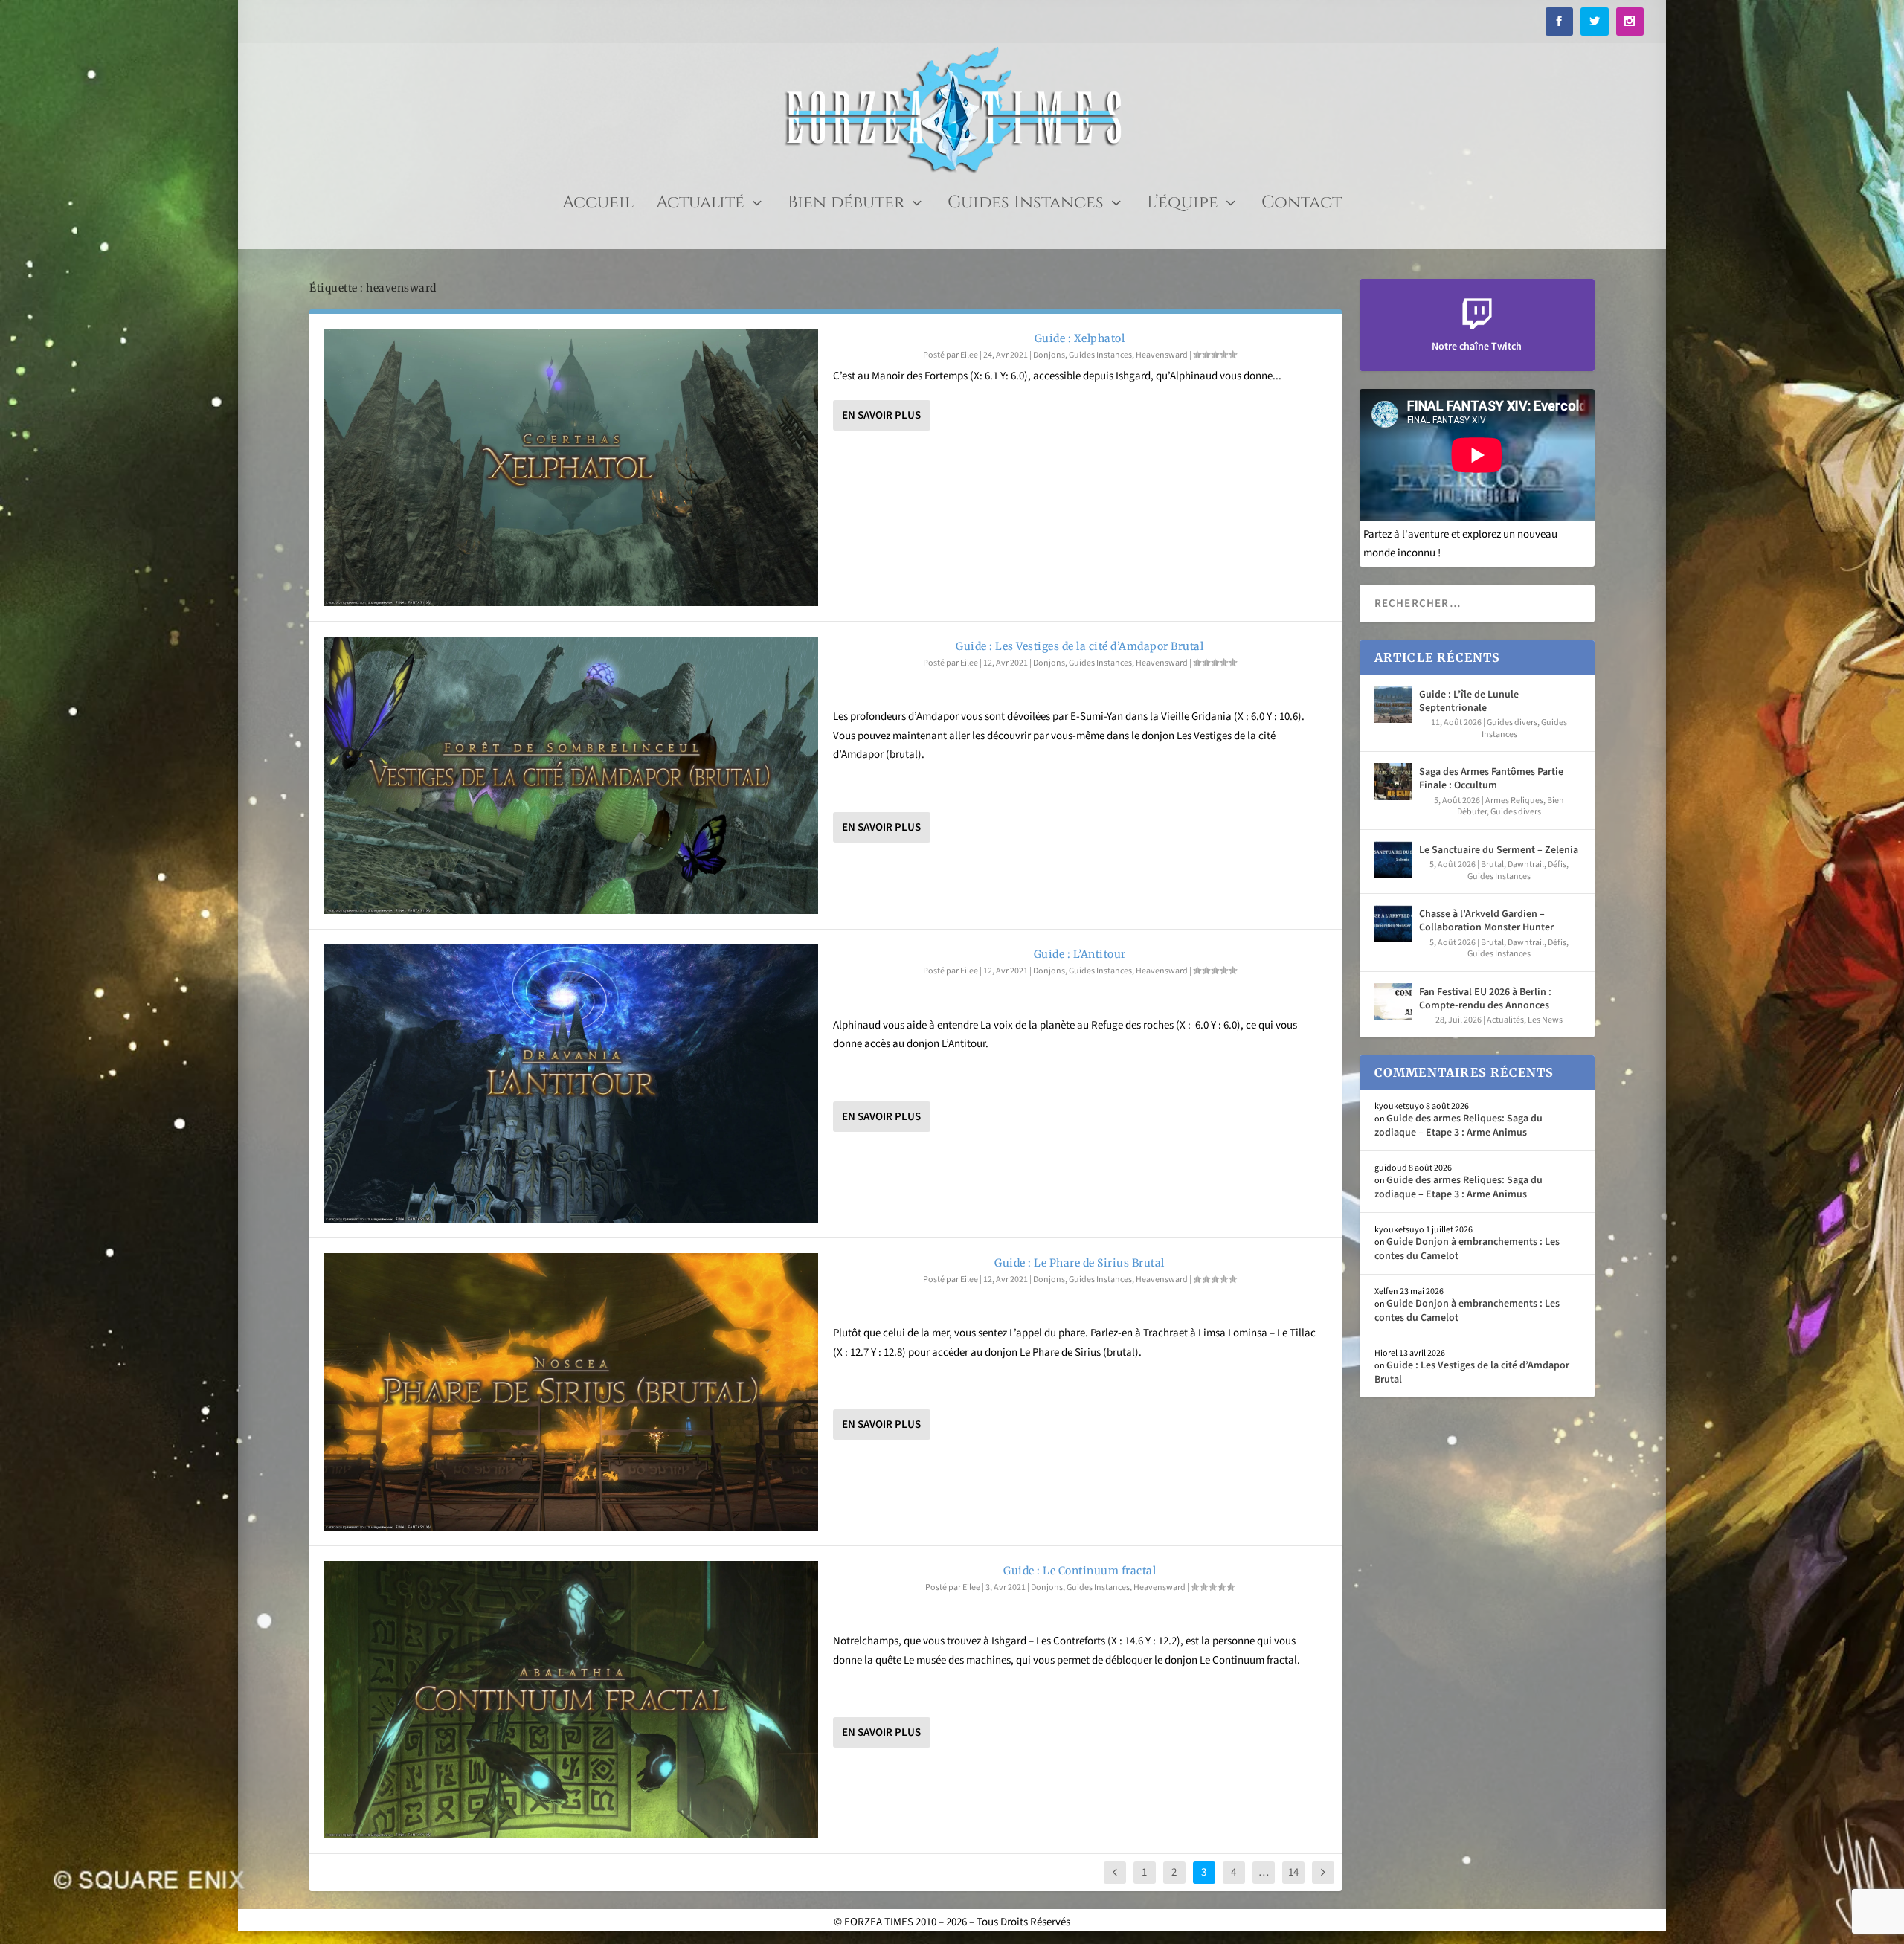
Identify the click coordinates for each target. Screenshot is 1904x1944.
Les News (1545, 1020)
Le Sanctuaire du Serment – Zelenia (1499, 850)
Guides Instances (1026, 206)
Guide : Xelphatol (1080, 338)
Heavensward (1162, 355)
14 (1293, 1872)
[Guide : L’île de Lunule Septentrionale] (1393, 704)
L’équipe (1183, 206)
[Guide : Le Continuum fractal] (571, 1700)
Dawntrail (1526, 865)
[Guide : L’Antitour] (571, 1083)
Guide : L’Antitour (1080, 954)
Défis (1557, 865)
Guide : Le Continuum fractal (1080, 1571)
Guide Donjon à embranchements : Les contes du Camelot (1467, 1249)
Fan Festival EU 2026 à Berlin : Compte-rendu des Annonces (1485, 999)
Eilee (969, 355)
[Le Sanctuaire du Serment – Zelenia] (1393, 860)
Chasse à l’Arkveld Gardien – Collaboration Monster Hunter (1486, 921)
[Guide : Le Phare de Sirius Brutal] (571, 1392)
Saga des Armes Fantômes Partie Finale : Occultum (1491, 779)
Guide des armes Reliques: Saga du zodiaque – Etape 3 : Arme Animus (1458, 1125)
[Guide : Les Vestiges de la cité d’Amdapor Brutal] (571, 775)
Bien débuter (846, 206)
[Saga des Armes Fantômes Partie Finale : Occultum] (1393, 782)
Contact (1302, 206)
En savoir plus (881, 415)
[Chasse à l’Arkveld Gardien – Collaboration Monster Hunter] (1393, 924)
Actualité (700, 206)
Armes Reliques (1514, 801)
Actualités (1505, 1020)
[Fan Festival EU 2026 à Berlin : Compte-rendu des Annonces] (1393, 1002)
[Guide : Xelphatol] (571, 467)
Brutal (1492, 865)
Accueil (598, 206)
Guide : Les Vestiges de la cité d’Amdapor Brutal (1080, 646)
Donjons (1049, 355)
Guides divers (1512, 722)
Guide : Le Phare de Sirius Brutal (1080, 1263)
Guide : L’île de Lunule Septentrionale (1469, 701)
